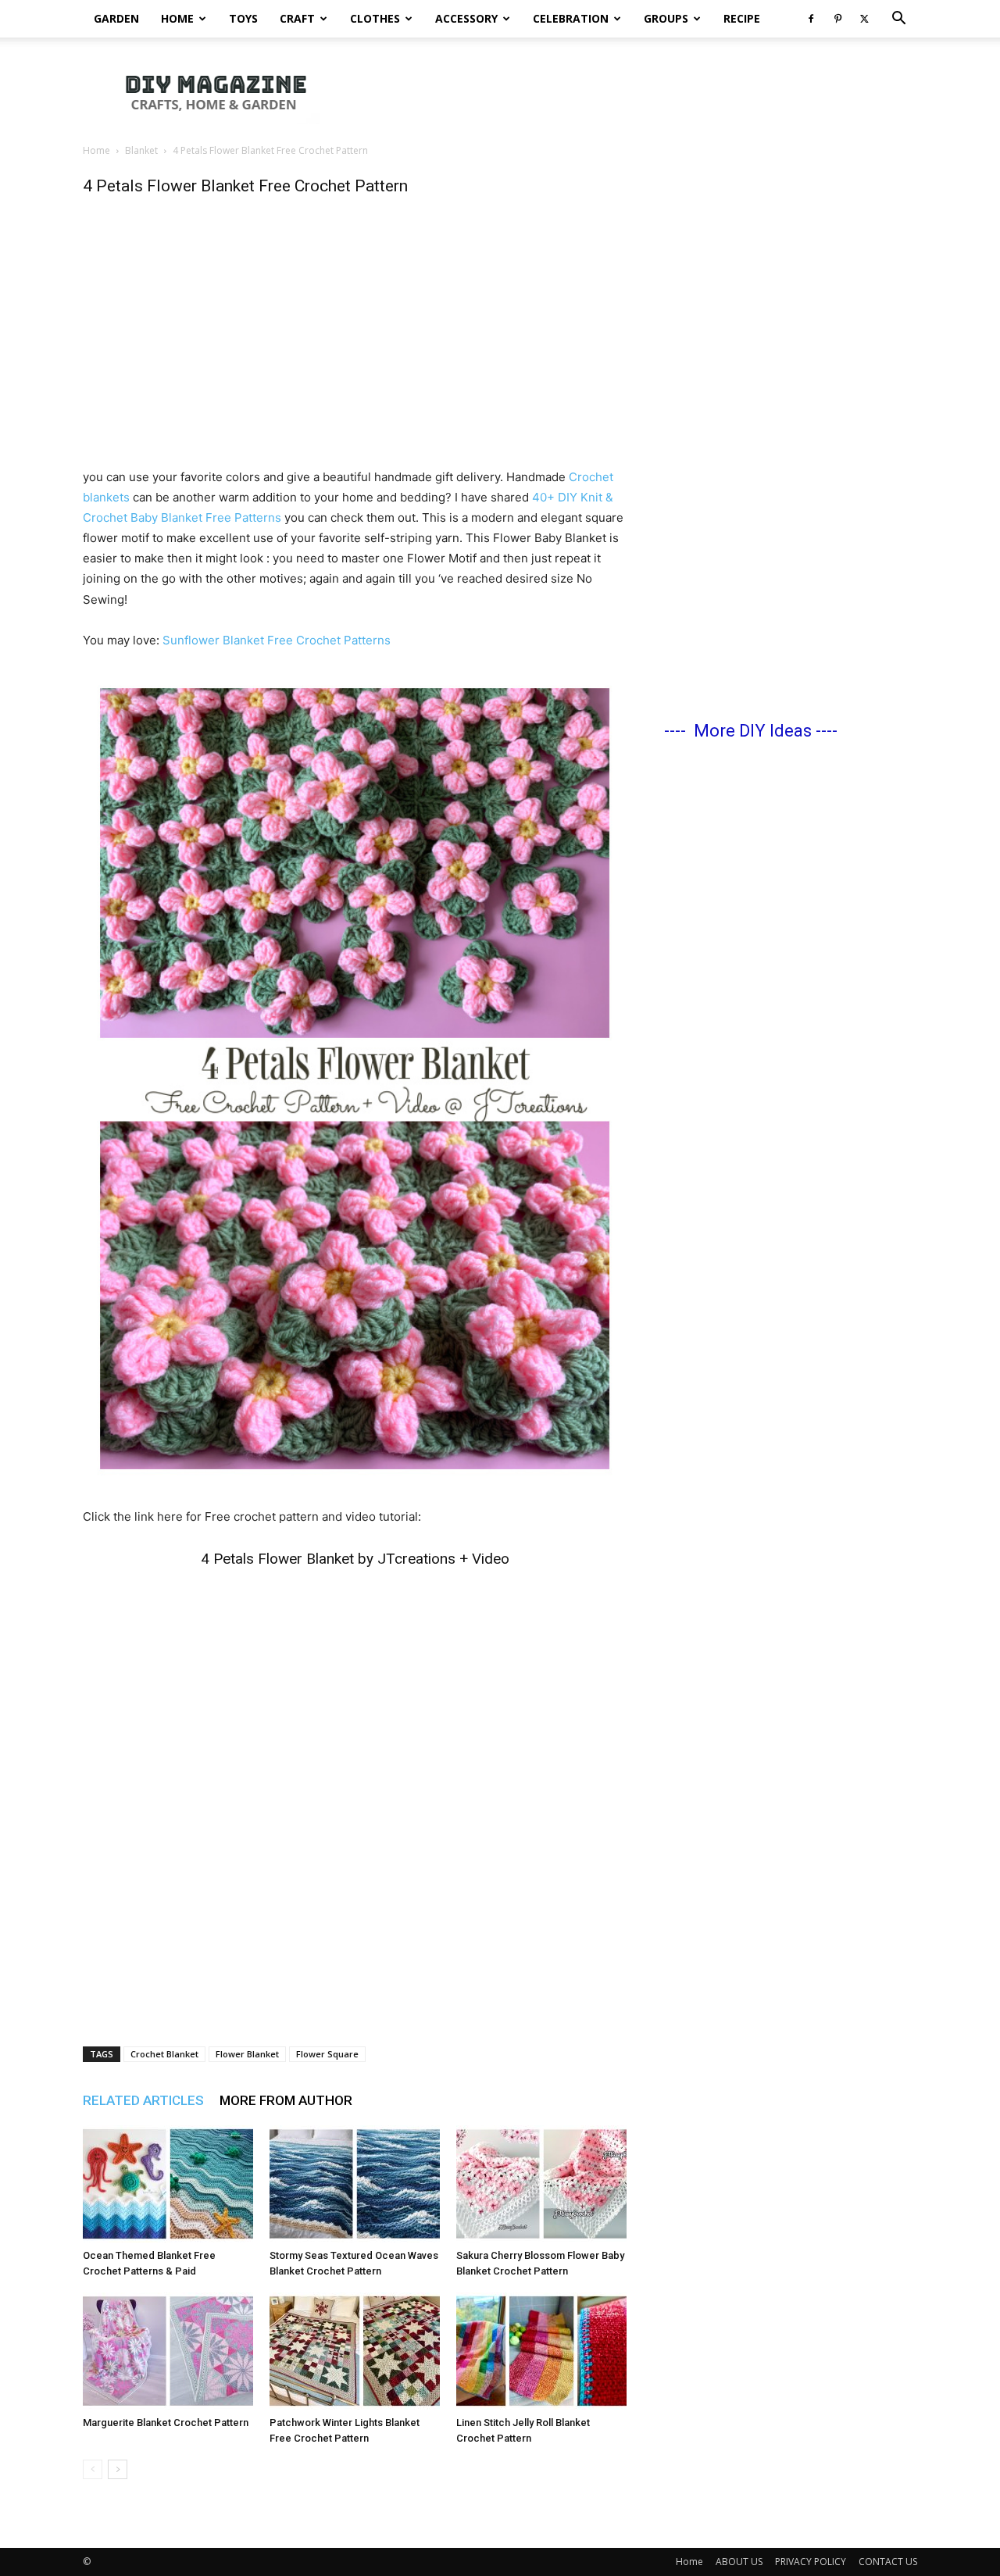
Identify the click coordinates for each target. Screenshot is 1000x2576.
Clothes (375, 18)
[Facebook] (811, 19)
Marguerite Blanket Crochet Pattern (166, 2423)
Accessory (466, 18)
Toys (243, 18)
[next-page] (118, 2469)
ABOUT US (739, 2562)
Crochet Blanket (164, 2054)
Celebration (571, 18)
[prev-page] (93, 2469)
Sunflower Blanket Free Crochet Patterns (277, 640)
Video (491, 1559)
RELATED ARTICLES (143, 2100)
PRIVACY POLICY (811, 2562)
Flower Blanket (247, 2054)
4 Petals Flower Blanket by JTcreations (328, 1559)
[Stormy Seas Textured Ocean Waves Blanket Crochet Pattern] (355, 2184)
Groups (666, 18)
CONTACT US (888, 2562)
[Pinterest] (837, 19)
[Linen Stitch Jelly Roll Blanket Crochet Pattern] (541, 2351)
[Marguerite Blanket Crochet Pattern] (168, 2351)
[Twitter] (864, 19)
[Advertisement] (633, 91)
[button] (898, 20)
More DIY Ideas (753, 731)
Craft (297, 18)
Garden (116, 18)
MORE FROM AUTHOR (286, 2100)
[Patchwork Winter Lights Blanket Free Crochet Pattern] (355, 2351)
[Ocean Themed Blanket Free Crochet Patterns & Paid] (168, 2184)
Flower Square (327, 2054)
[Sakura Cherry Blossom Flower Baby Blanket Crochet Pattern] (541, 2184)
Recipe (742, 18)
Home (177, 18)
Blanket (141, 150)
